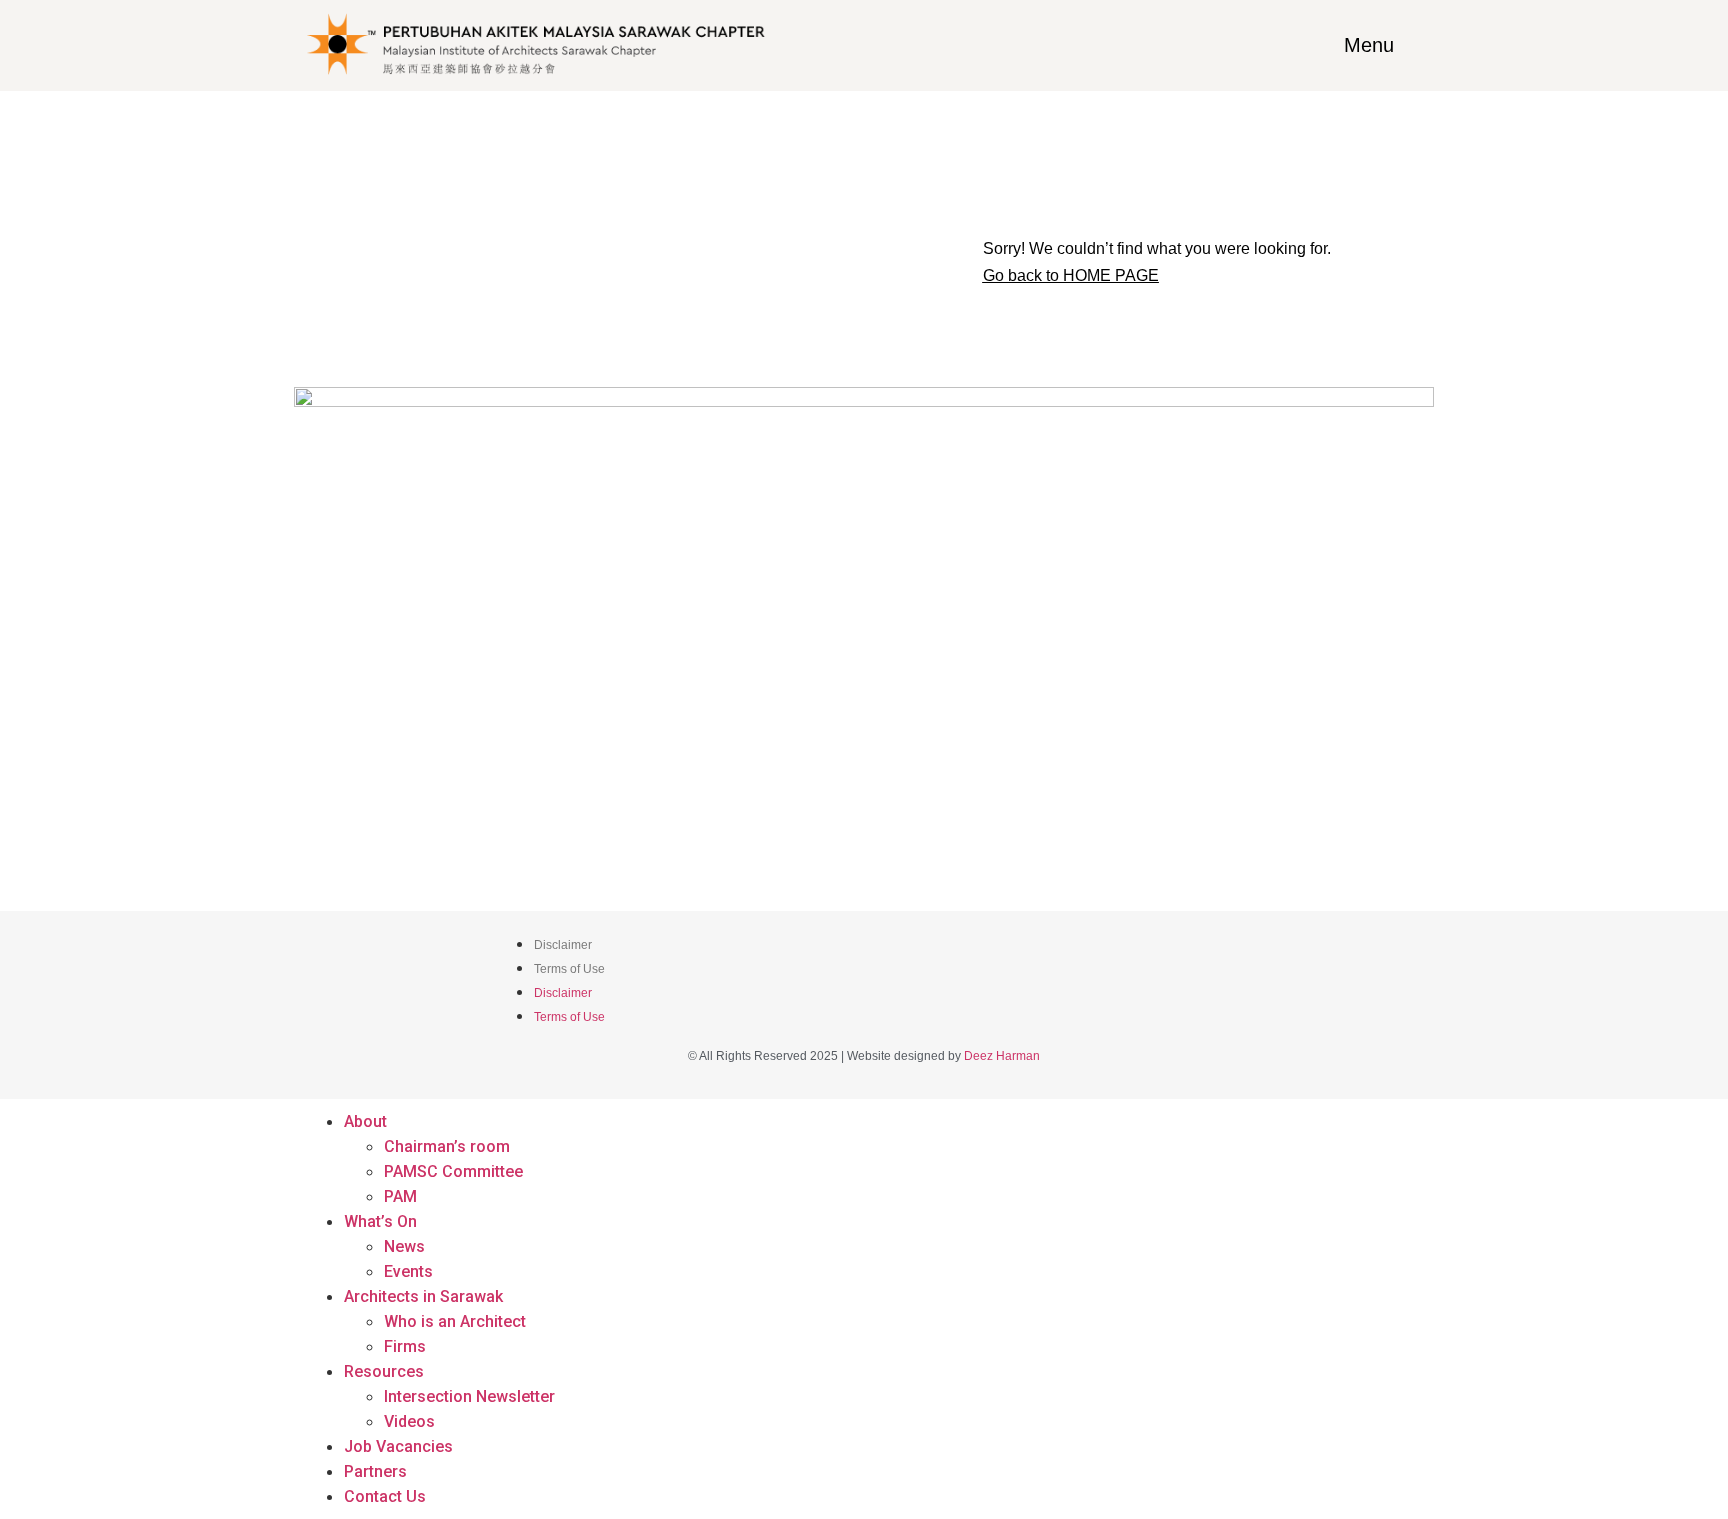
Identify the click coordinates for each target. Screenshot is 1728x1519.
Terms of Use (569, 969)
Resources (384, 1371)
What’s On (380, 1221)
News (404, 1246)
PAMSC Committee (453, 1171)
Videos (409, 1421)
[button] (1071, 276)
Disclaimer (563, 945)
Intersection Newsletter (469, 1396)
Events (408, 1271)
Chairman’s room (447, 1146)
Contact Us (385, 1496)
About (365, 1121)
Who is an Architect (455, 1321)
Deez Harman (1002, 1056)
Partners (375, 1471)
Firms (405, 1346)
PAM (400, 1196)
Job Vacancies (398, 1446)
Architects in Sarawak (423, 1296)
